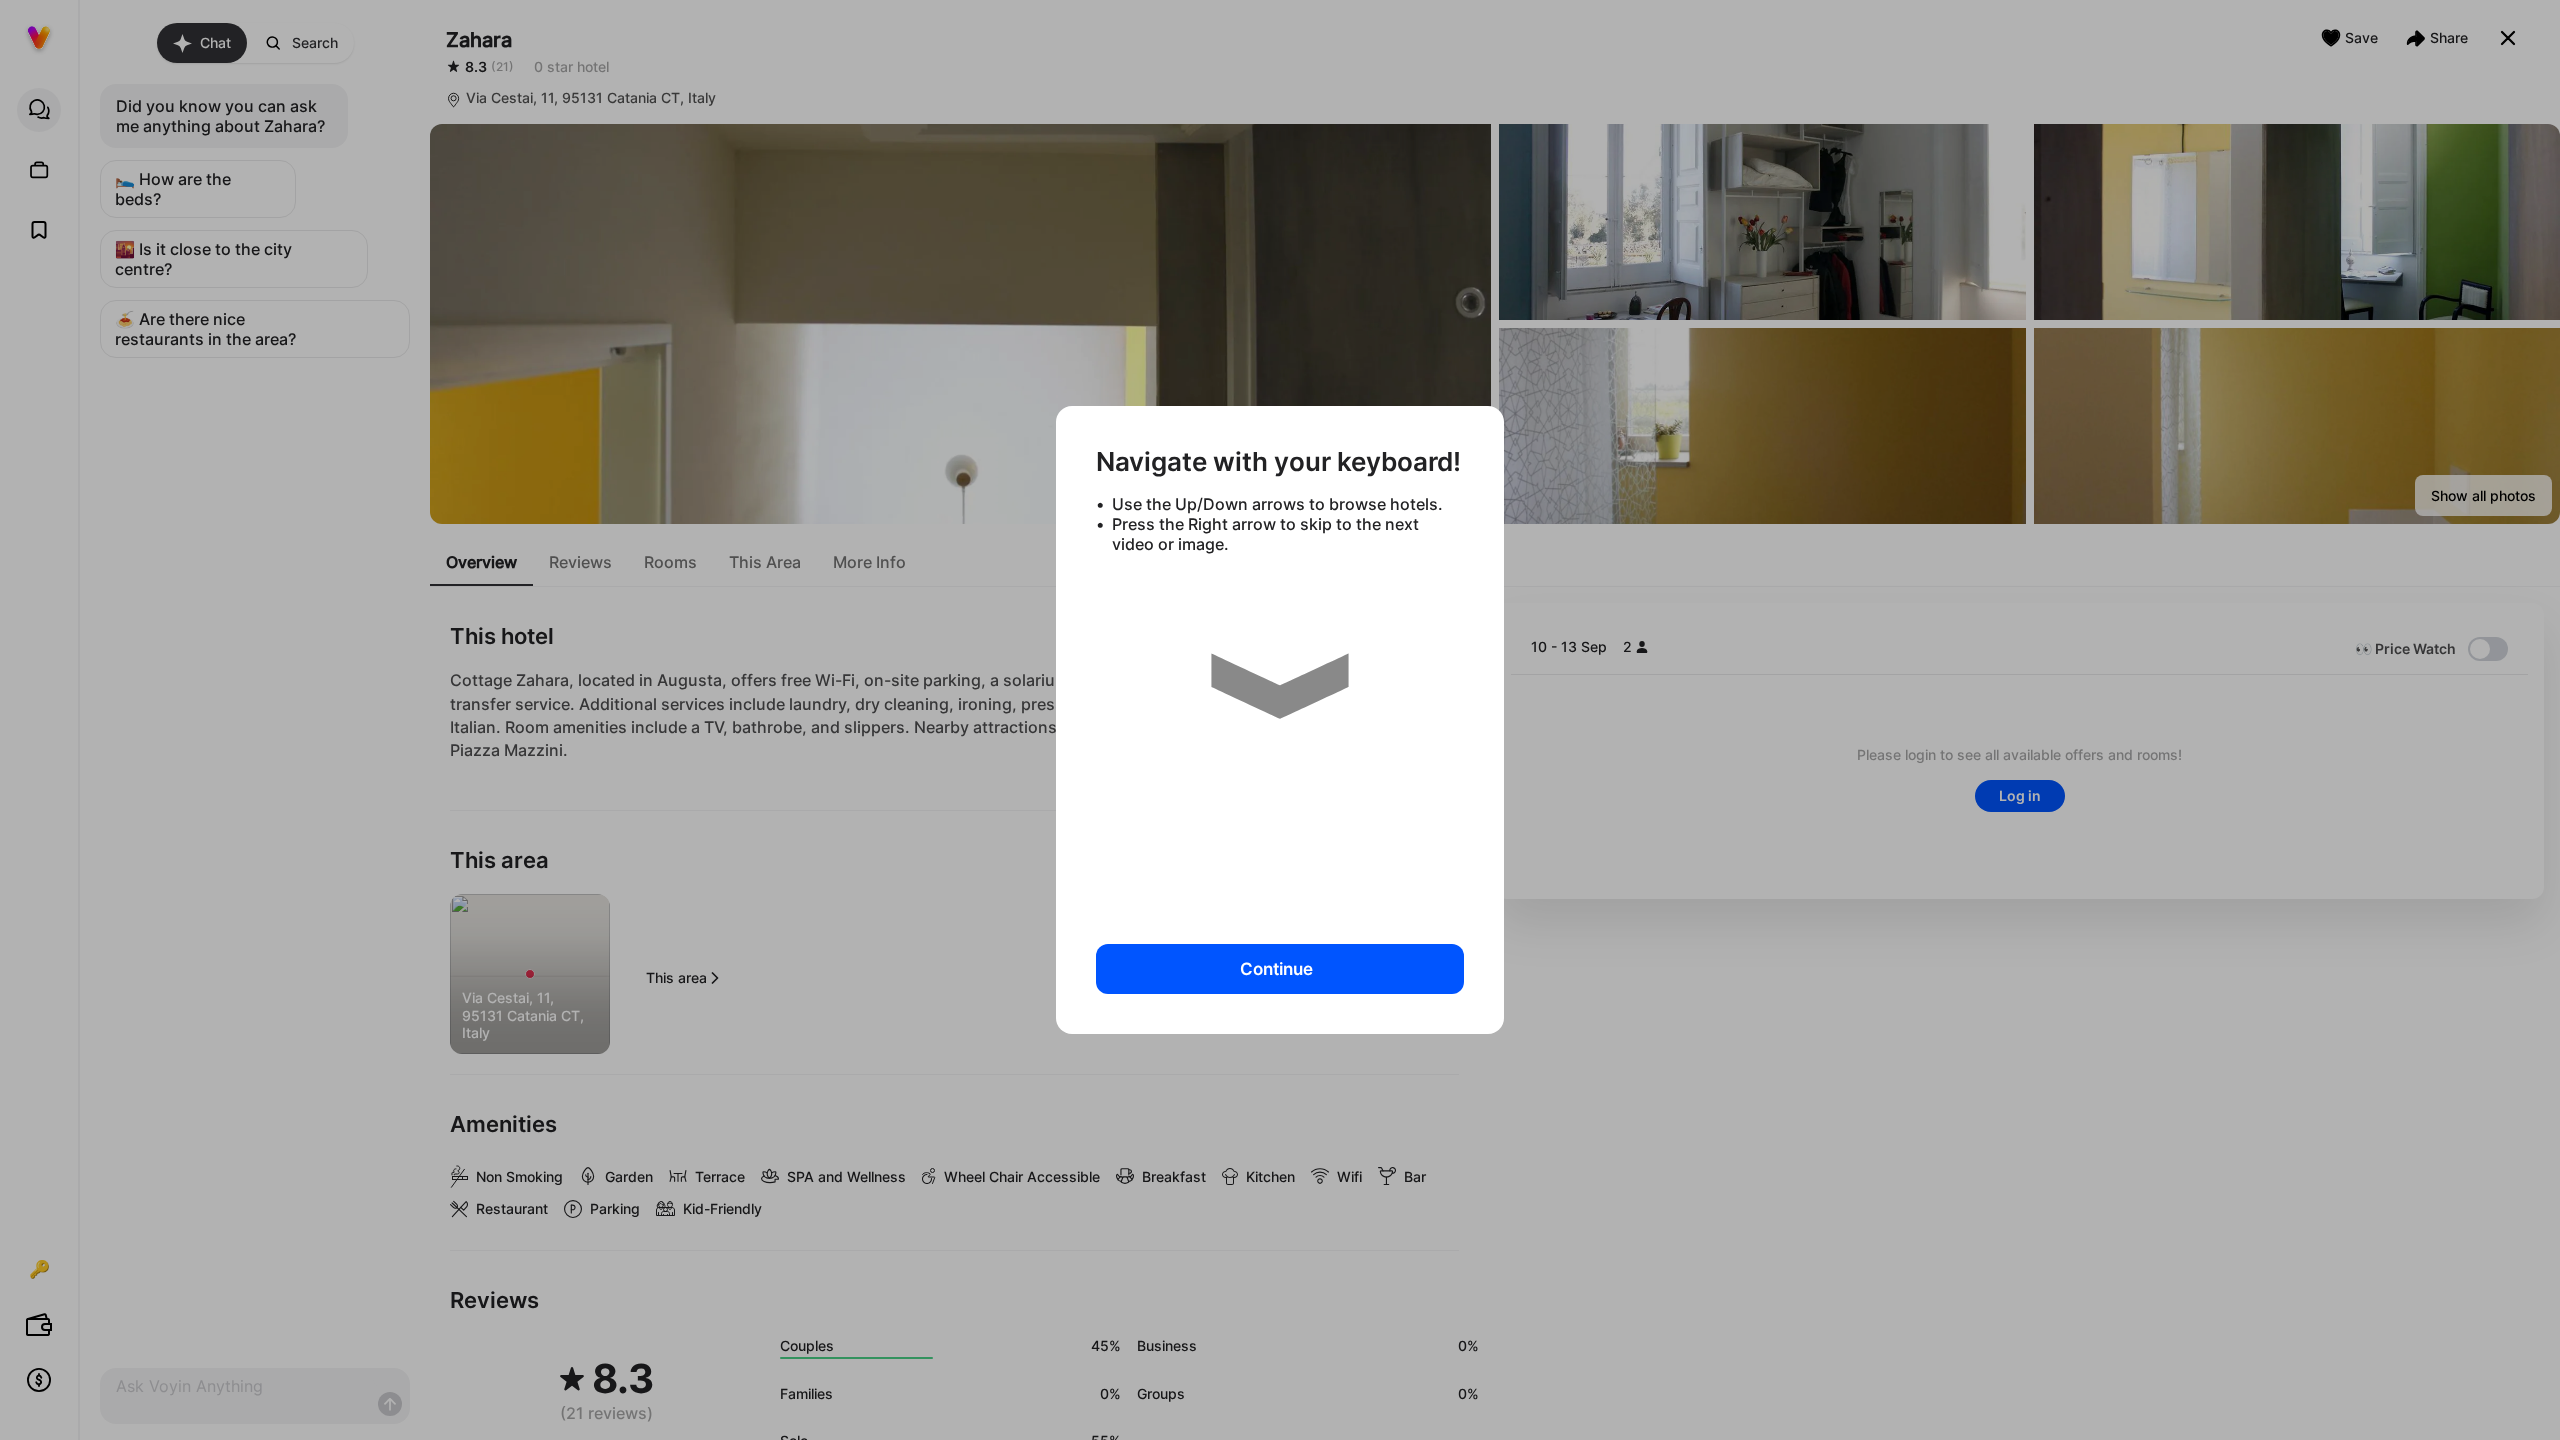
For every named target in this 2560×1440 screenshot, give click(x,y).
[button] (1280, 741)
